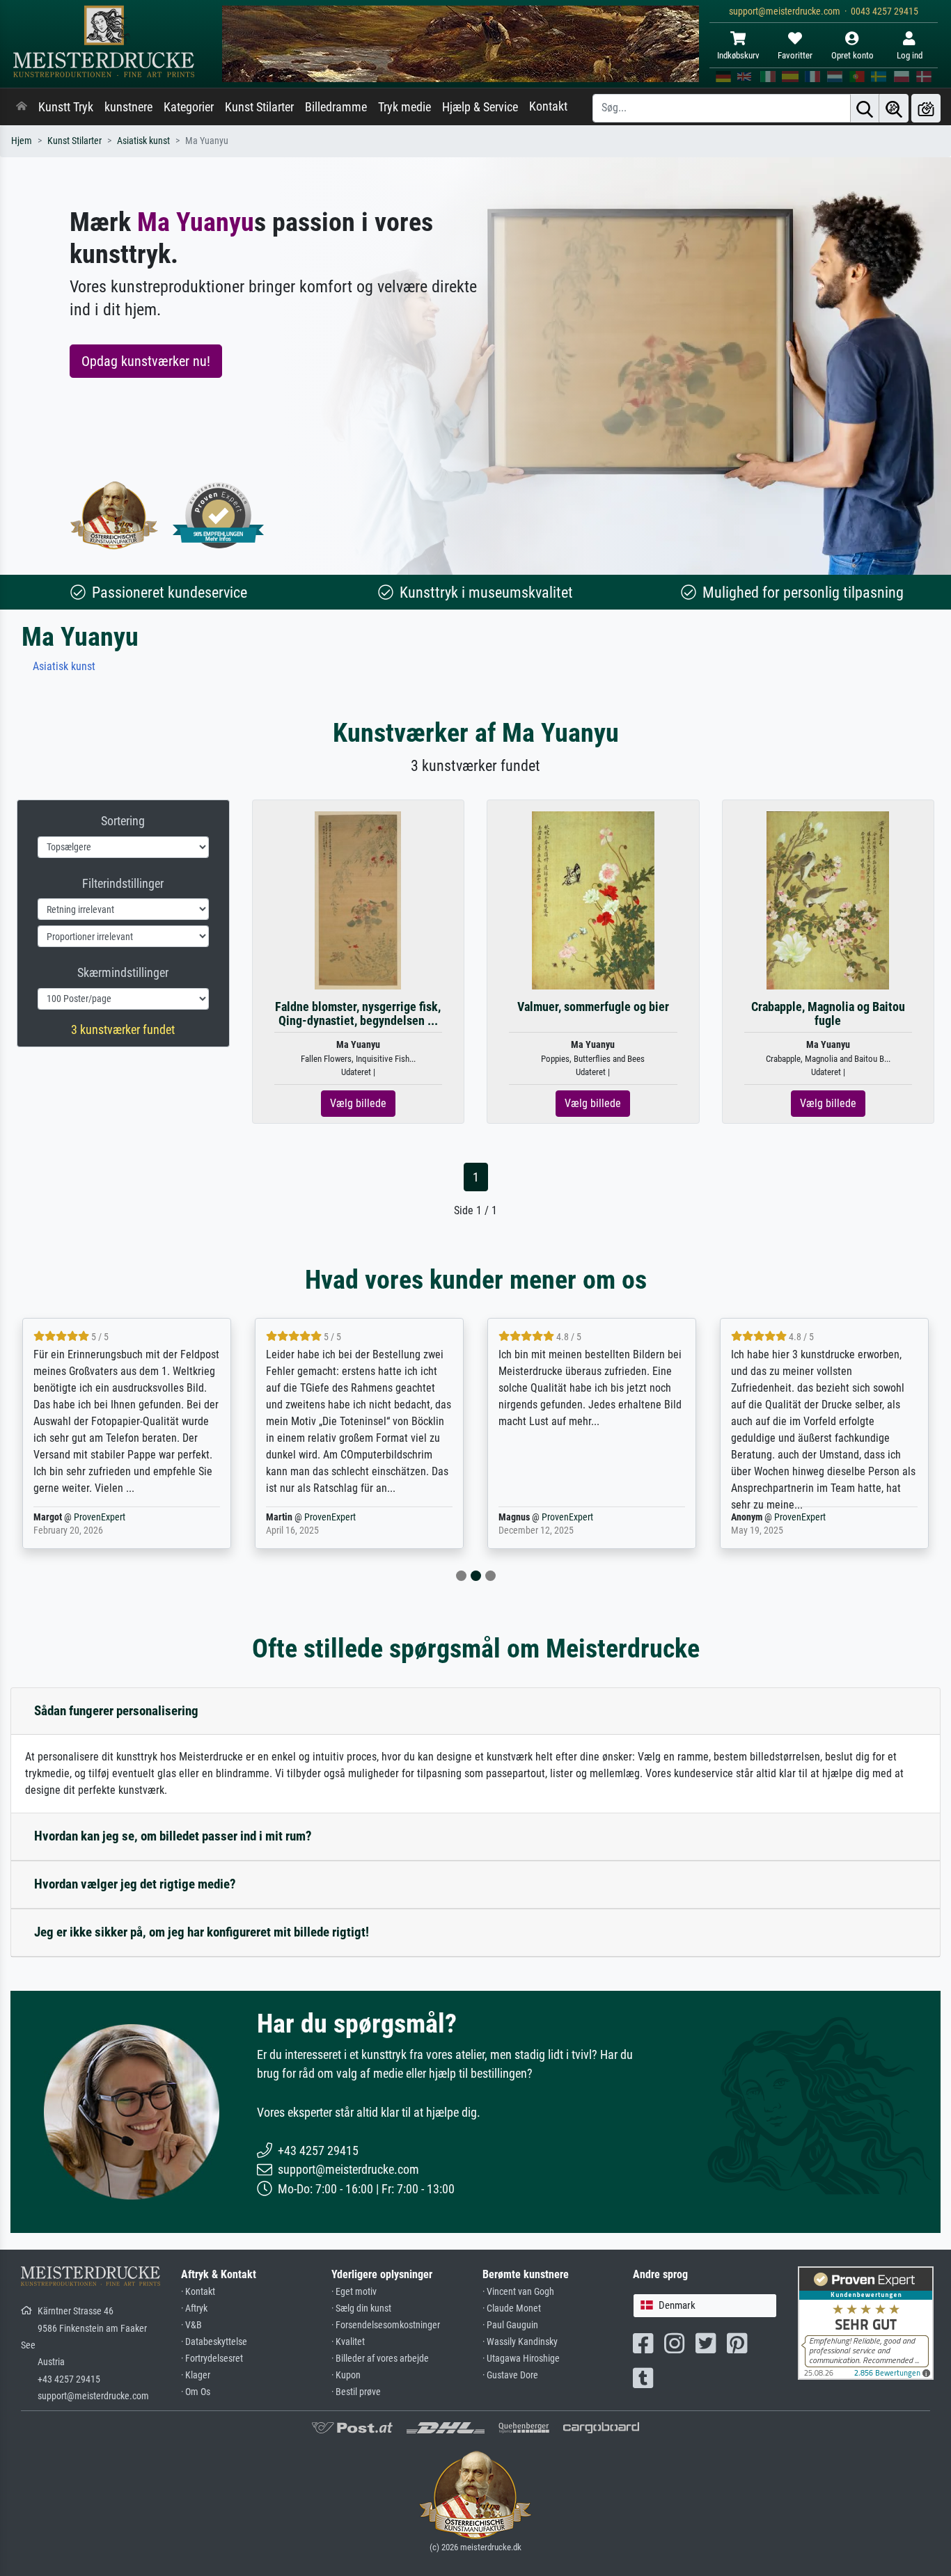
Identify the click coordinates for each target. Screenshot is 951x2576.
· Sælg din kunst (361, 2308)
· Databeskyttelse (214, 2342)
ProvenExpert (100, 1517)
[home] (22, 107)
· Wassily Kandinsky (520, 2342)
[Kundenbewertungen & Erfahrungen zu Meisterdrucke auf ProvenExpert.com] (219, 515)
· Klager (196, 2375)
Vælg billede (358, 1103)
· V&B (191, 2325)
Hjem (22, 141)
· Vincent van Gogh (518, 2292)
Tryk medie (404, 107)
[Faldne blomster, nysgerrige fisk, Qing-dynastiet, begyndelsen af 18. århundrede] (358, 900)
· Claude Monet (512, 2308)
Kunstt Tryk (66, 107)
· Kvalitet (348, 2342)
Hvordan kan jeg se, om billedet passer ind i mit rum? (173, 1836)
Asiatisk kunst (143, 141)
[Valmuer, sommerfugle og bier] (593, 900)
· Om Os (196, 2392)
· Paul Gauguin (510, 2325)
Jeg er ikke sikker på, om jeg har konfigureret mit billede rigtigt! (202, 1932)
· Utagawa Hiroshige (521, 2359)
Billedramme (336, 107)
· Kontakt (198, 2292)
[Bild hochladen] (926, 108)
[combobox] (705, 2306)
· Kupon (346, 2375)
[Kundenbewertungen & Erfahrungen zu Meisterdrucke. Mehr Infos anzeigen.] (866, 2322)
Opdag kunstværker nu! (146, 361)
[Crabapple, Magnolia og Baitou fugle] (828, 900)
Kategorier (189, 107)
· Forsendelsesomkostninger (386, 2325)
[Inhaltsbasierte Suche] (894, 108)
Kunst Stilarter (259, 107)
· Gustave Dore (510, 2375)
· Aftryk (194, 2308)
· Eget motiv (354, 2292)
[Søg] (865, 108)
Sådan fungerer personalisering (116, 1711)
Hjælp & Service (480, 107)
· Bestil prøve (356, 2392)
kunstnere (128, 107)
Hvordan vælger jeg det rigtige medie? (135, 1884)
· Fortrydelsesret (212, 2359)
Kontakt (548, 106)
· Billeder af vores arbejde (380, 2359)
